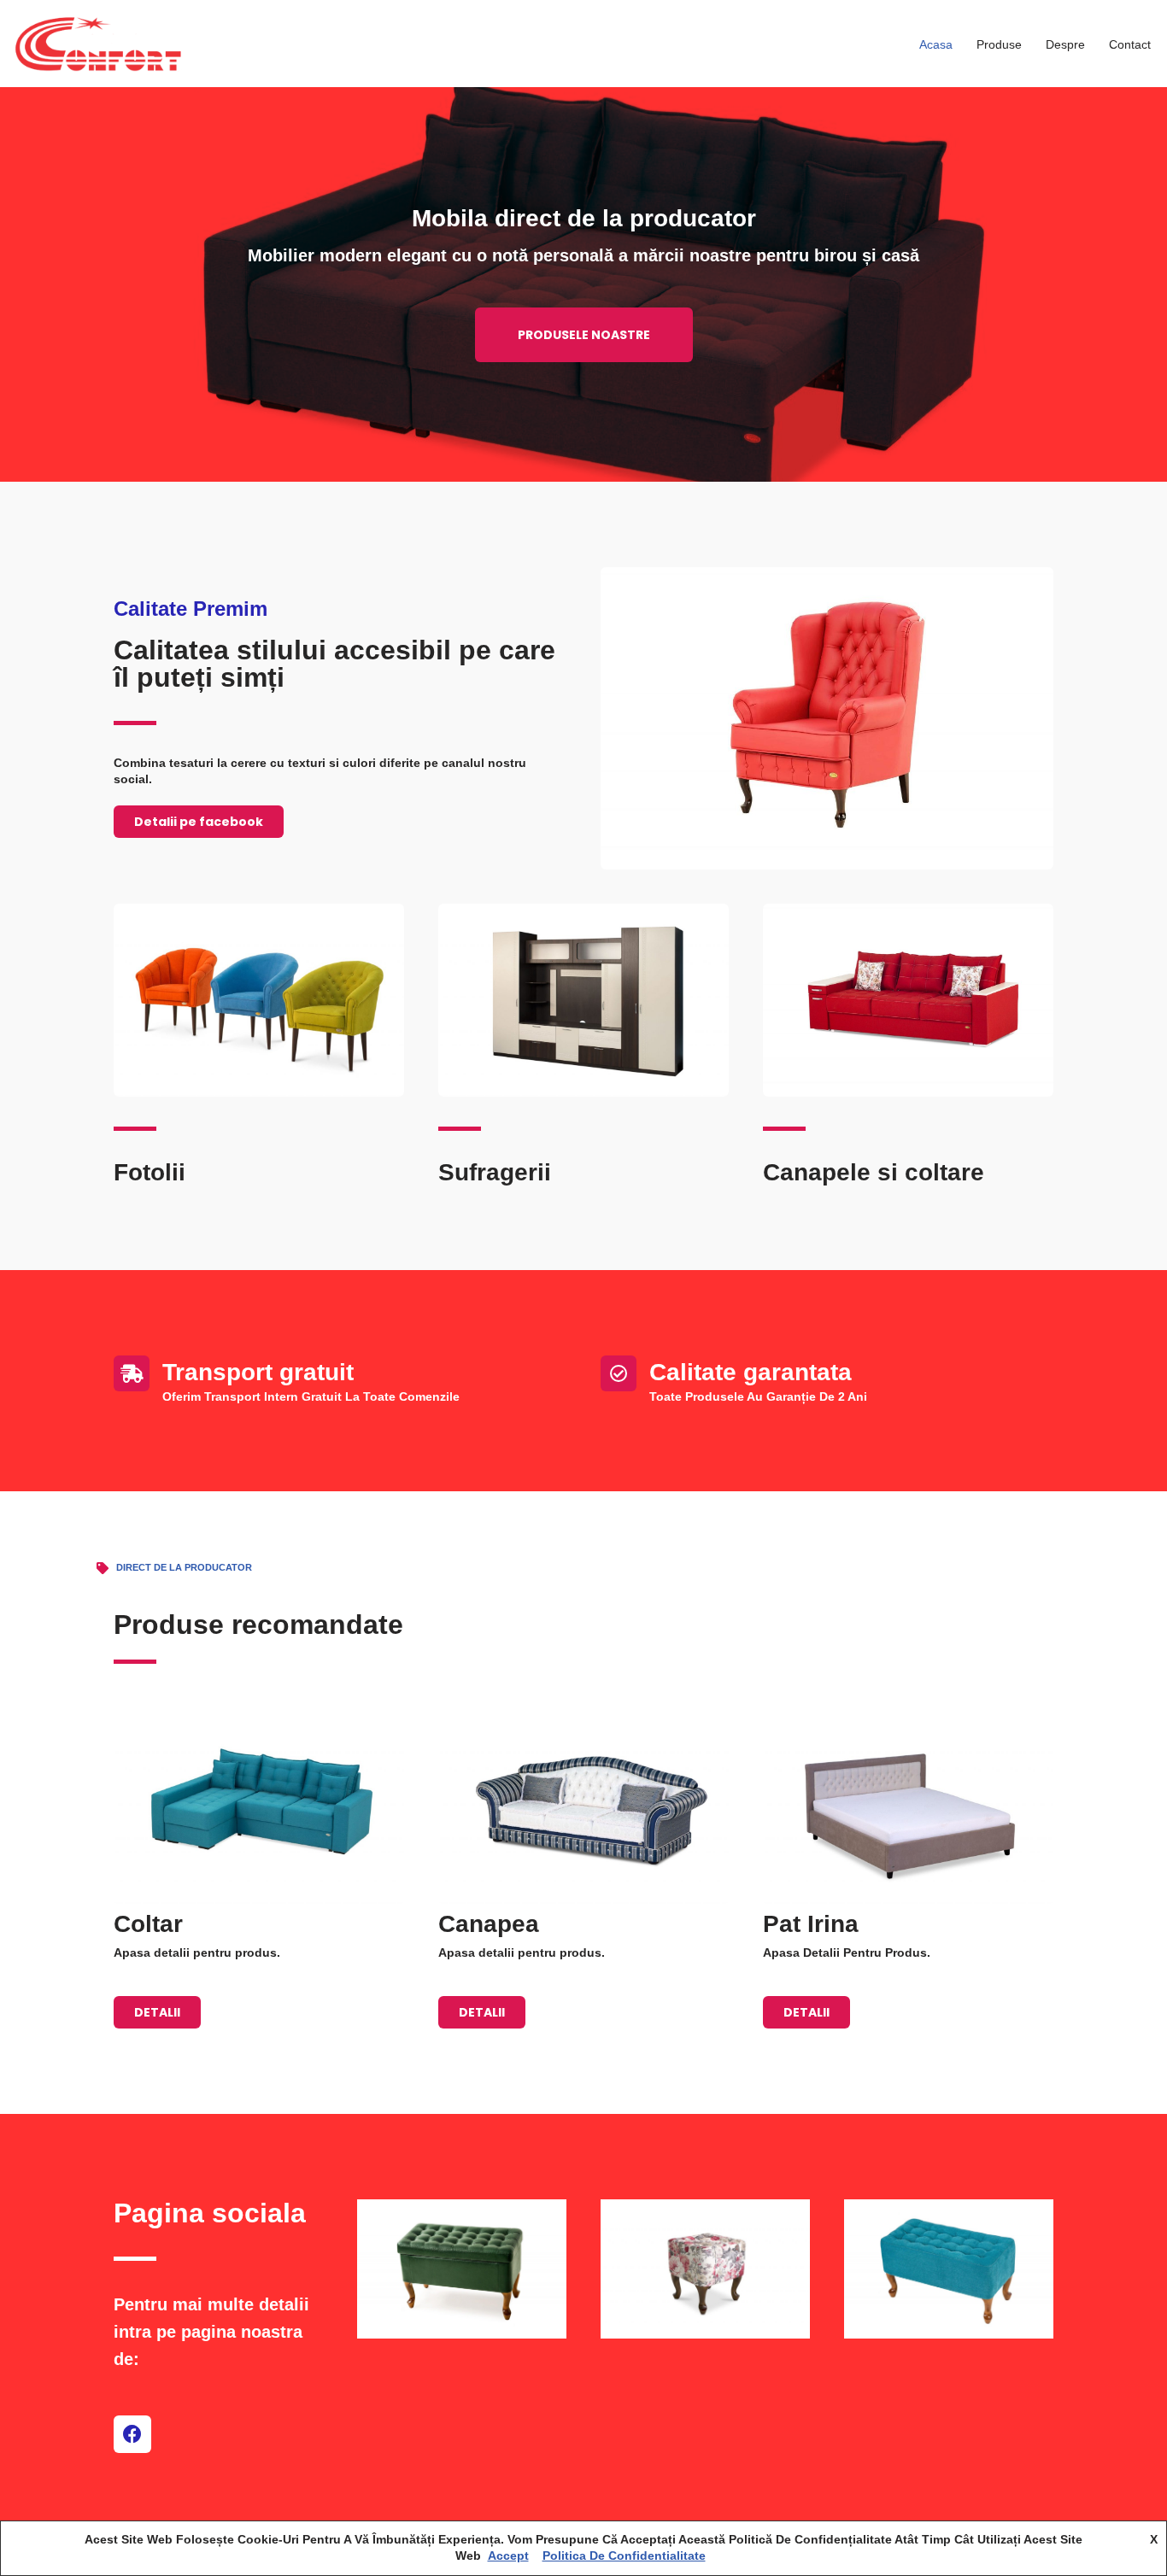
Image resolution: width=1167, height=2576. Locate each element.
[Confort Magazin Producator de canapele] (98, 44)
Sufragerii (495, 1172)
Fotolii (150, 1172)
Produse (999, 44)
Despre (1065, 44)
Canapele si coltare (874, 1172)
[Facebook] (132, 2434)
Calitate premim (191, 609)
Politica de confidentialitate (624, 2556)
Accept (508, 2556)
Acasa (936, 44)
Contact (1130, 44)
